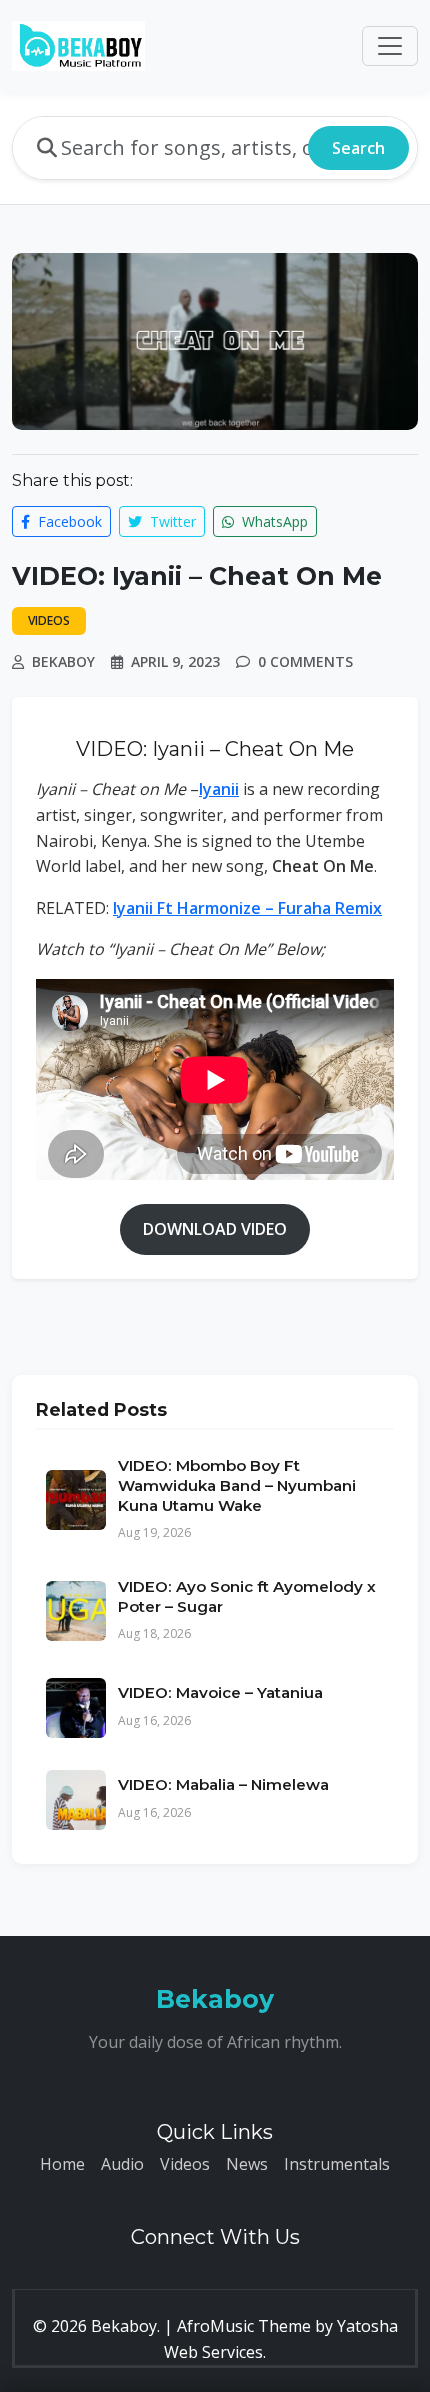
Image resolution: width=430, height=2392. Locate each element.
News (247, 2164)
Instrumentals (337, 2164)
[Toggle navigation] (390, 46)
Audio (122, 2164)
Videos (185, 2164)
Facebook (68, 521)
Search (358, 148)
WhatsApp (273, 521)
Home (62, 2164)
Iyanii (219, 789)
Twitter (171, 521)
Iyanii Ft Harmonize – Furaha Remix (247, 908)
